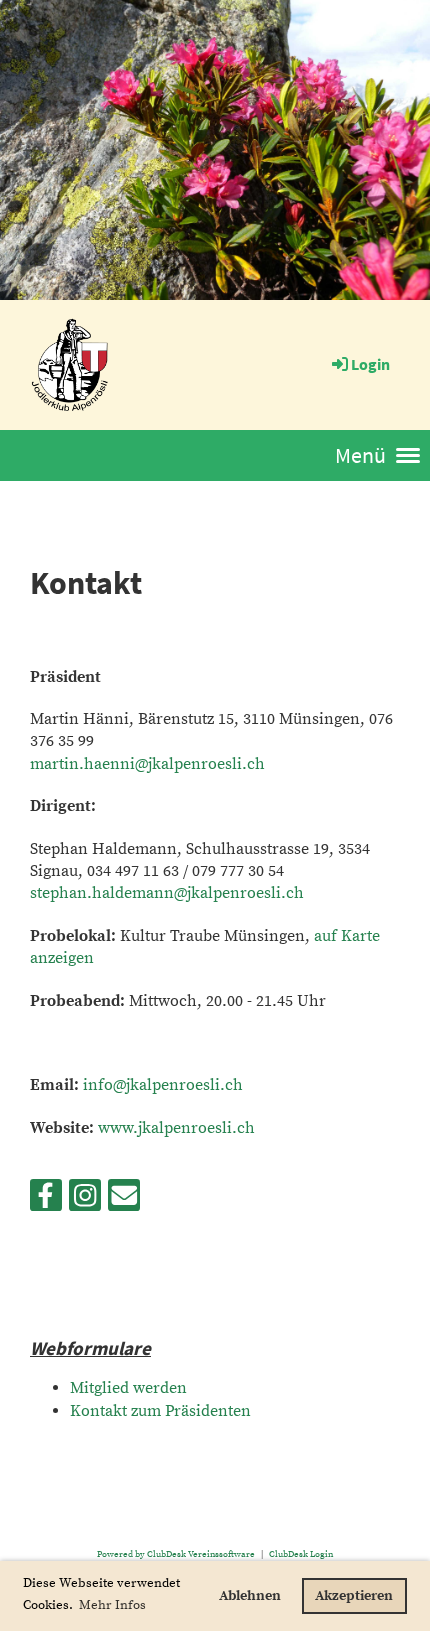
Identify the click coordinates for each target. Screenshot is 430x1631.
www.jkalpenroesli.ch (176, 1128)
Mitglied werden (128, 1388)
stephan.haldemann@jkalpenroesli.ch (167, 893)
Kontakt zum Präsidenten (160, 1411)
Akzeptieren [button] (354, 1596)
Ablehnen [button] (250, 1596)
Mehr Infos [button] (112, 1605)
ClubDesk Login (301, 1554)
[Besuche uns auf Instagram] (85, 1202)
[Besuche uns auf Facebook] (46, 1202)
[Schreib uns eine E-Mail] (124, 1202)
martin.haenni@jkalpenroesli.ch (147, 764)
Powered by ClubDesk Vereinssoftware (176, 1554)
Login (370, 364)
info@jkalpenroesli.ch (163, 1085)
